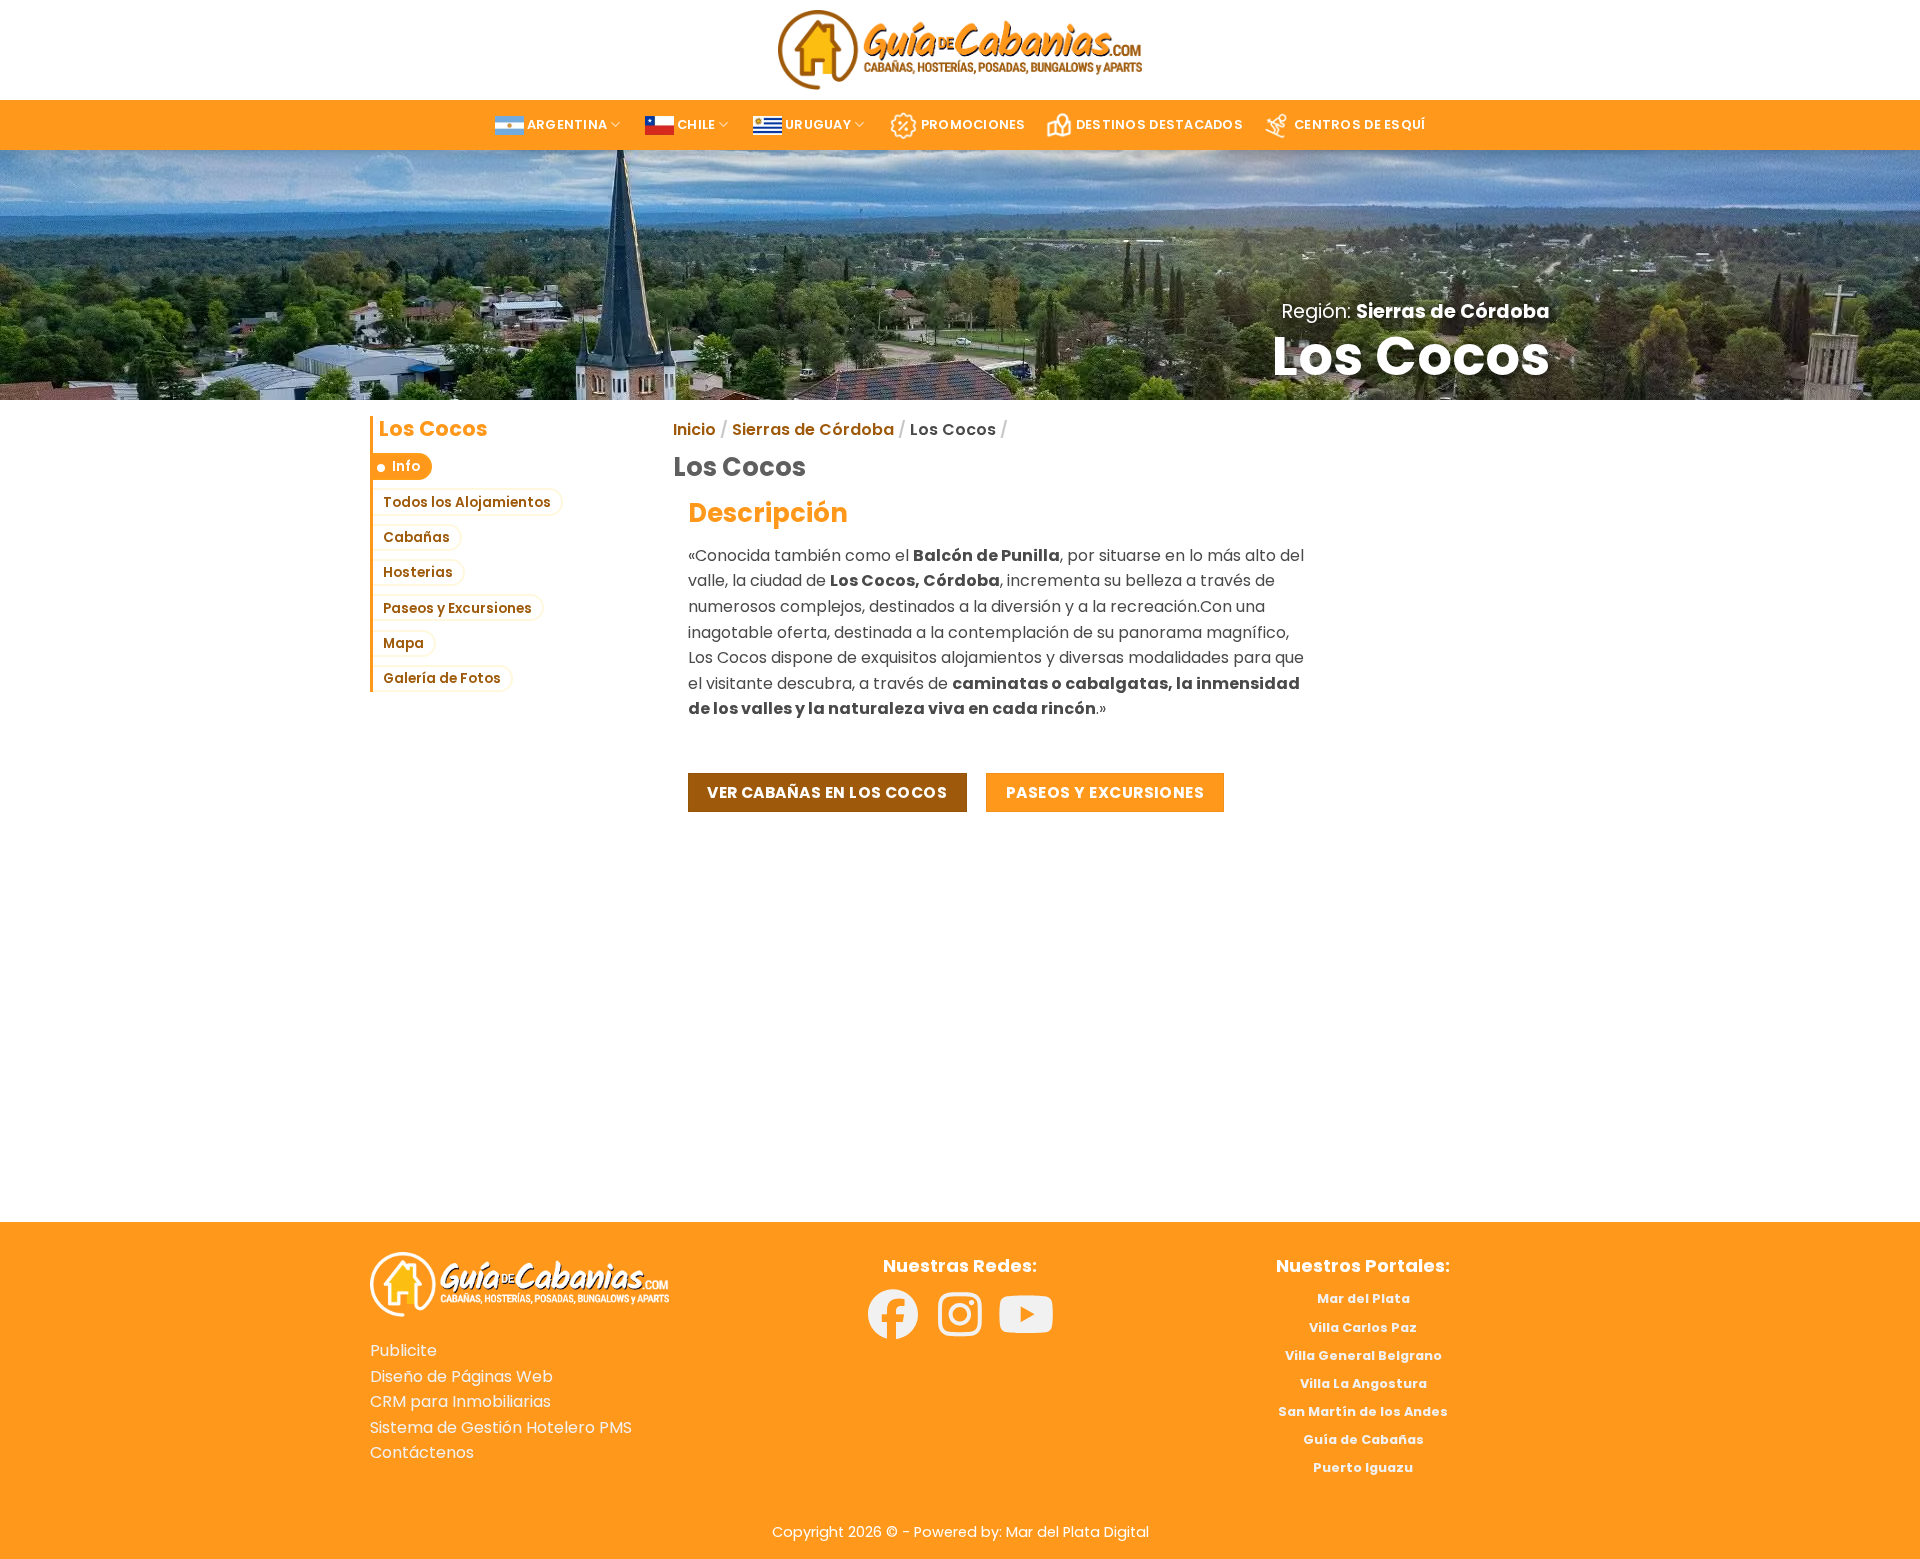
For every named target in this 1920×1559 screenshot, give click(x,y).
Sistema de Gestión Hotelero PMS (501, 1427)
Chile (696, 124)
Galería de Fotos (442, 678)
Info (406, 466)
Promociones (973, 124)
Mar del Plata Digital (1077, 1532)
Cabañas (416, 537)
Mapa (403, 643)
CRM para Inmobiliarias (460, 1401)
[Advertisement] (657, 1058)
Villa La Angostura (1363, 1383)
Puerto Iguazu (1363, 1467)
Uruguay (818, 124)
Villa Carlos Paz (1363, 1327)
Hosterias (418, 572)
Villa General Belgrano (1363, 1355)
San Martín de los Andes (1363, 1411)
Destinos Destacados (1159, 124)
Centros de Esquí (1359, 124)
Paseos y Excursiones (457, 608)
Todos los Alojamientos (467, 502)
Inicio (694, 429)
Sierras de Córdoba (1453, 311)
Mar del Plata (1363, 1298)
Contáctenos (422, 1452)
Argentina (567, 124)
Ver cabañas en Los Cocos (827, 792)
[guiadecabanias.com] (519, 1283)
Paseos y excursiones (1105, 792)
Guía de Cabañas (1363, 1439)
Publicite (403, 1350)
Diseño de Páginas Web (461, 1376)
